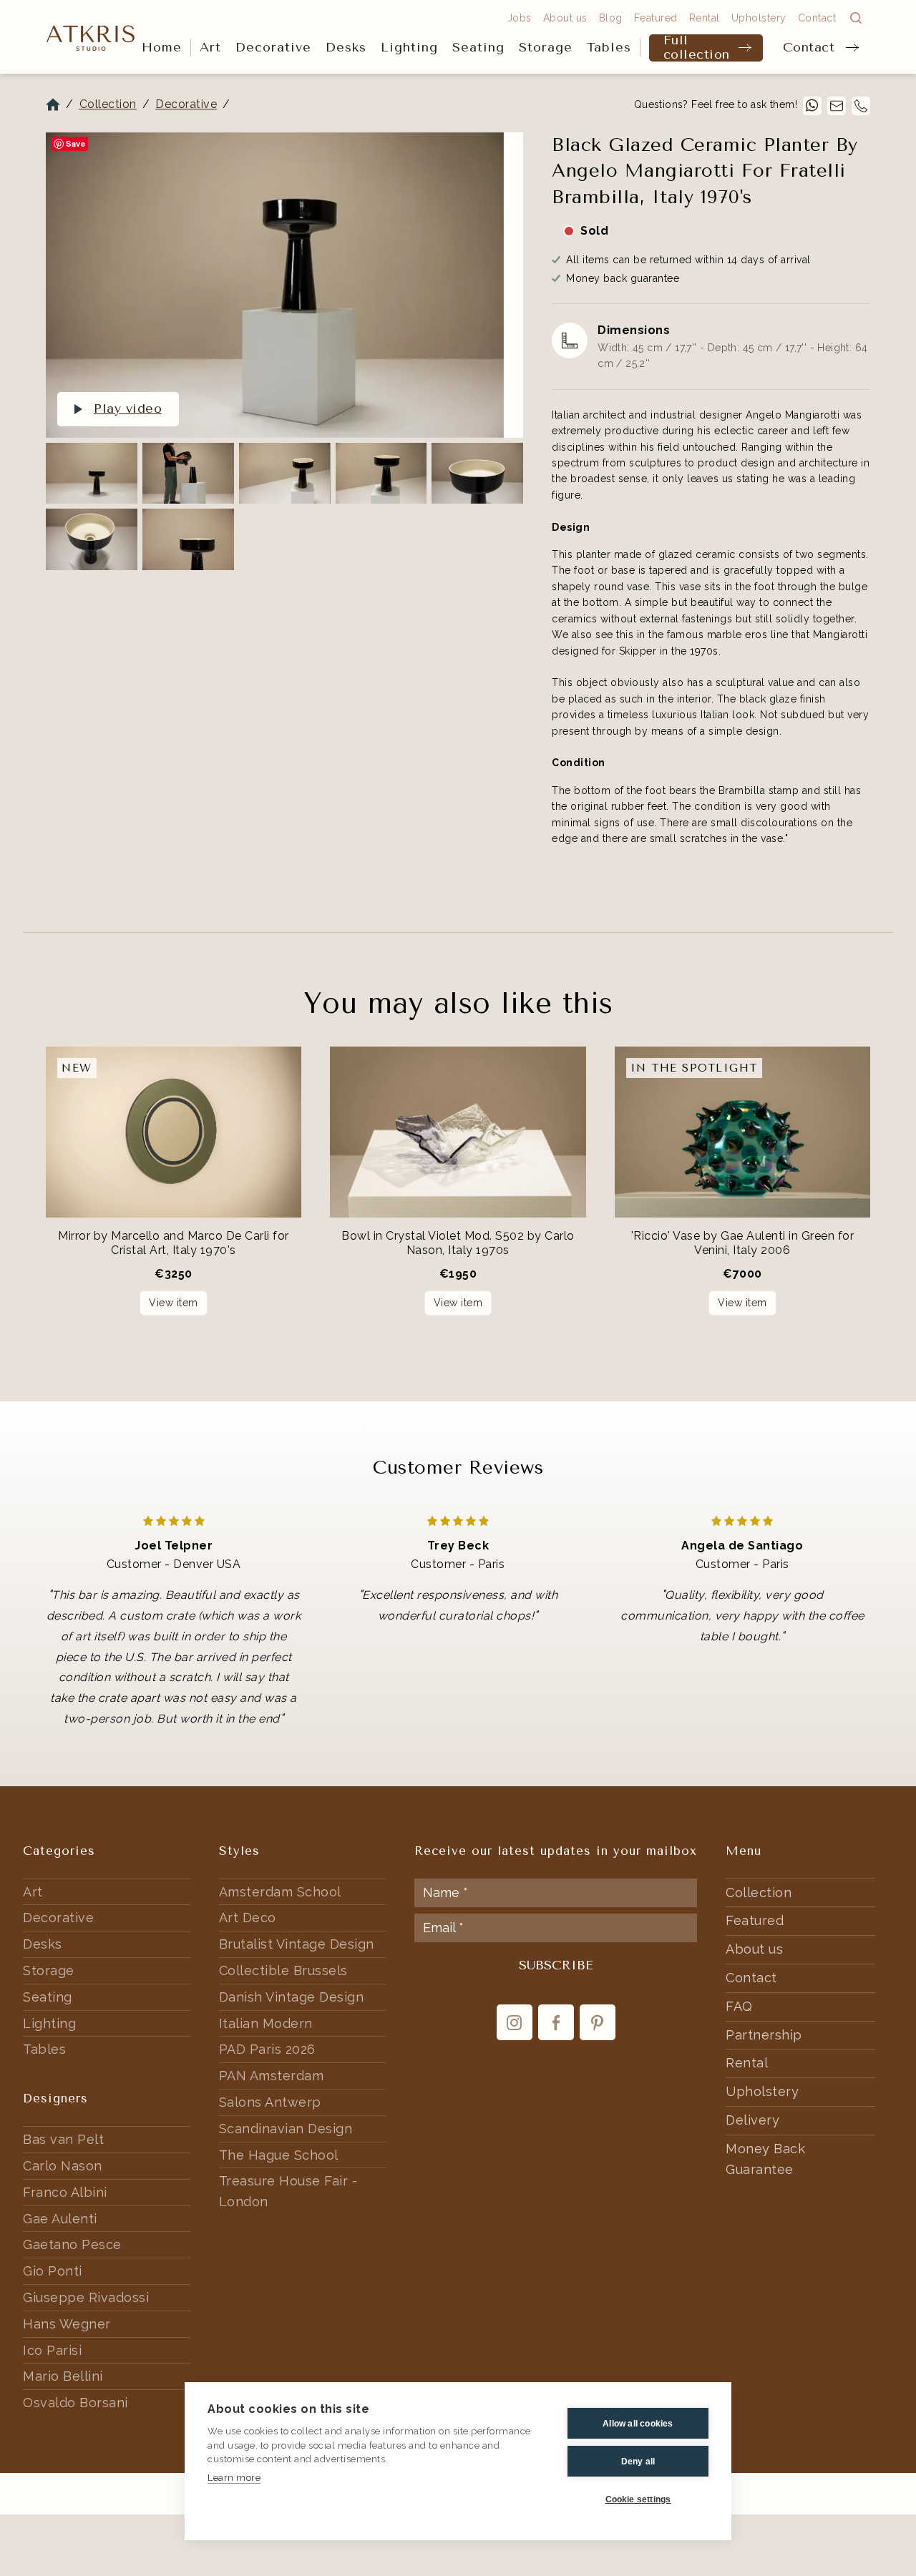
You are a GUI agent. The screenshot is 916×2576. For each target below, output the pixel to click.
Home (162, 47)
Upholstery (759, 18)
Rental (705, 18)
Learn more (234, 2478)
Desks (346, 47)
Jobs (520, 18)
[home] (91, 37)
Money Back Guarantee (765, 2159)
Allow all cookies (638, 2424)
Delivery (752, 2120)
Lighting (409, 47)
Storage (546, 47)
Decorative (273, 47)
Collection (108, 104)
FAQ (739, 2006)
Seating (478, 47)
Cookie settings (638, 2499)
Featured (656, 18)
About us (565, 18)
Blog (611, 18)
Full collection (697, 48)
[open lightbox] (275, 285)
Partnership (764, 2035)
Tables (609, 47)
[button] (210, 48)
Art (210, 47)
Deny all (638, 2462)
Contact (809, 47)
